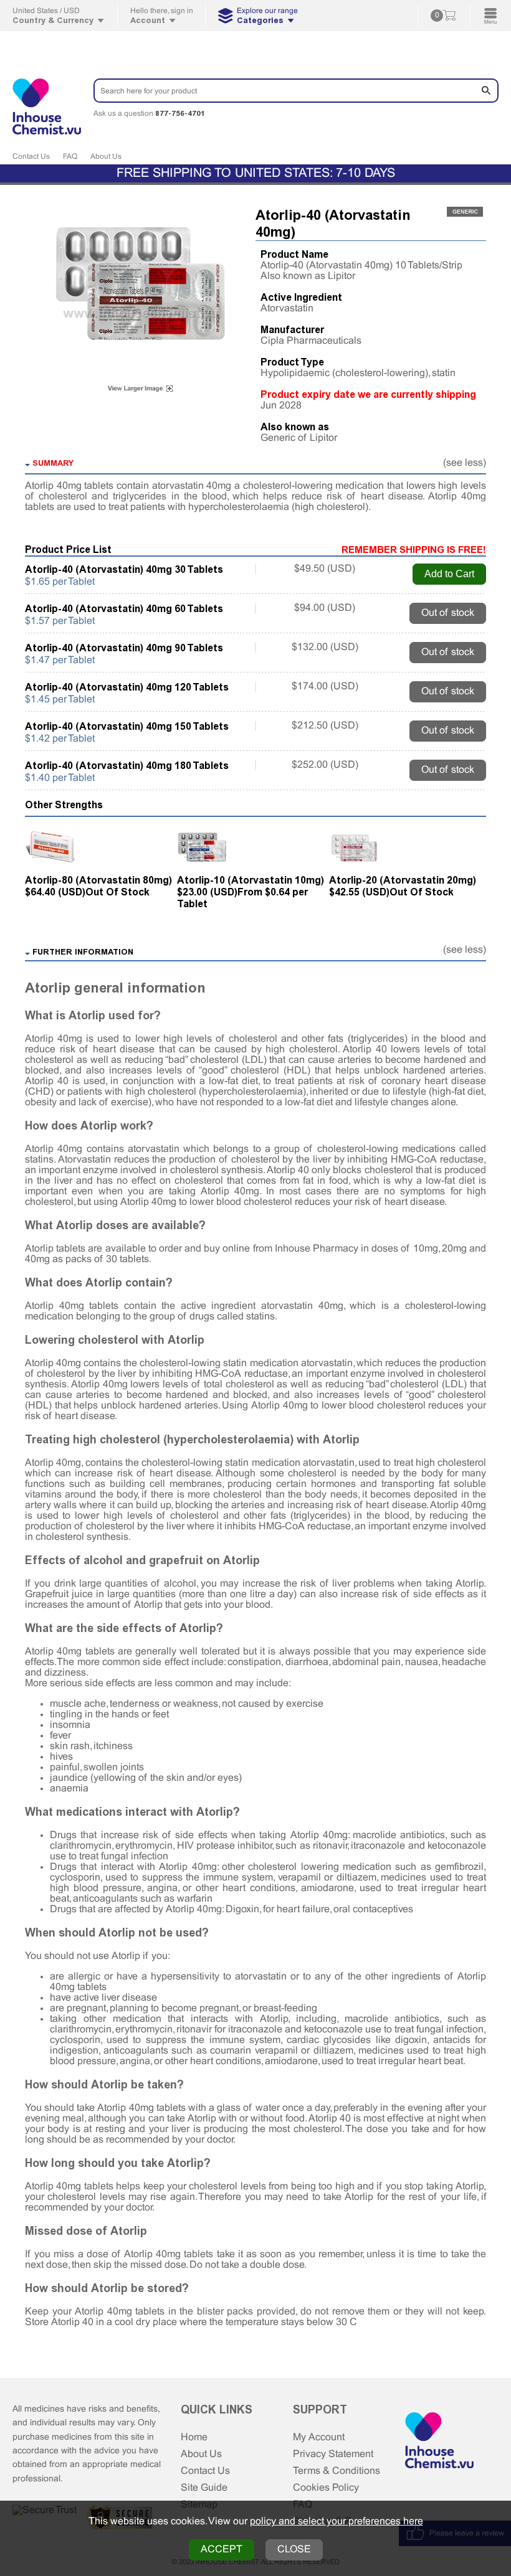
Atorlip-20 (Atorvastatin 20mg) (403, 880)
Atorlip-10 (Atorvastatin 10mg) (251, 880)
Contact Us (31, 157)
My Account (319, 2437)
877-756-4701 (180, 113)
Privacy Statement (333, 2454)
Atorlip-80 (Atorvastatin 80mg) (98, 880)
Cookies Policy (326, 2488)
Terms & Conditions (337, 2471)
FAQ (70, 157)
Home (194, 2437)
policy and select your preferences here (337, 2522)
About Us (106, 157)
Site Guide (204, 2488)
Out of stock (448, 613)
